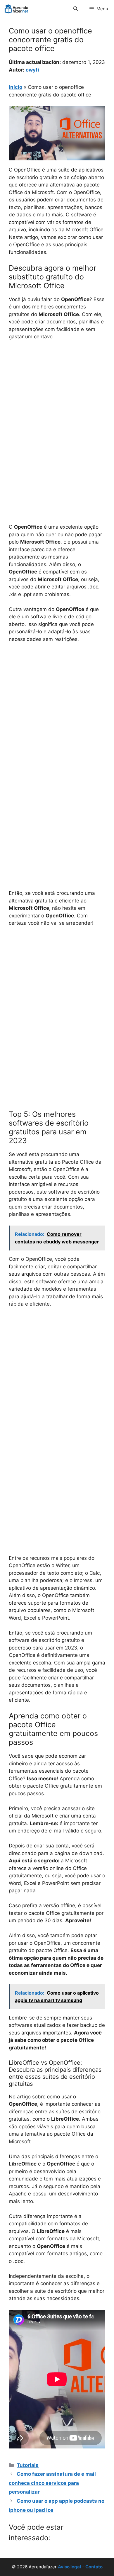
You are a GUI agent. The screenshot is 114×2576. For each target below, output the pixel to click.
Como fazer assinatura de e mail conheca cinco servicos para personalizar (52, 2483)
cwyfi (32, 70)
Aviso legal (69, 2567)
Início (15, 87)
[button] (76, 9)
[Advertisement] (57, 405)
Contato (94, 2567)
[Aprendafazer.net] (17, 9)
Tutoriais (28, 2465)
